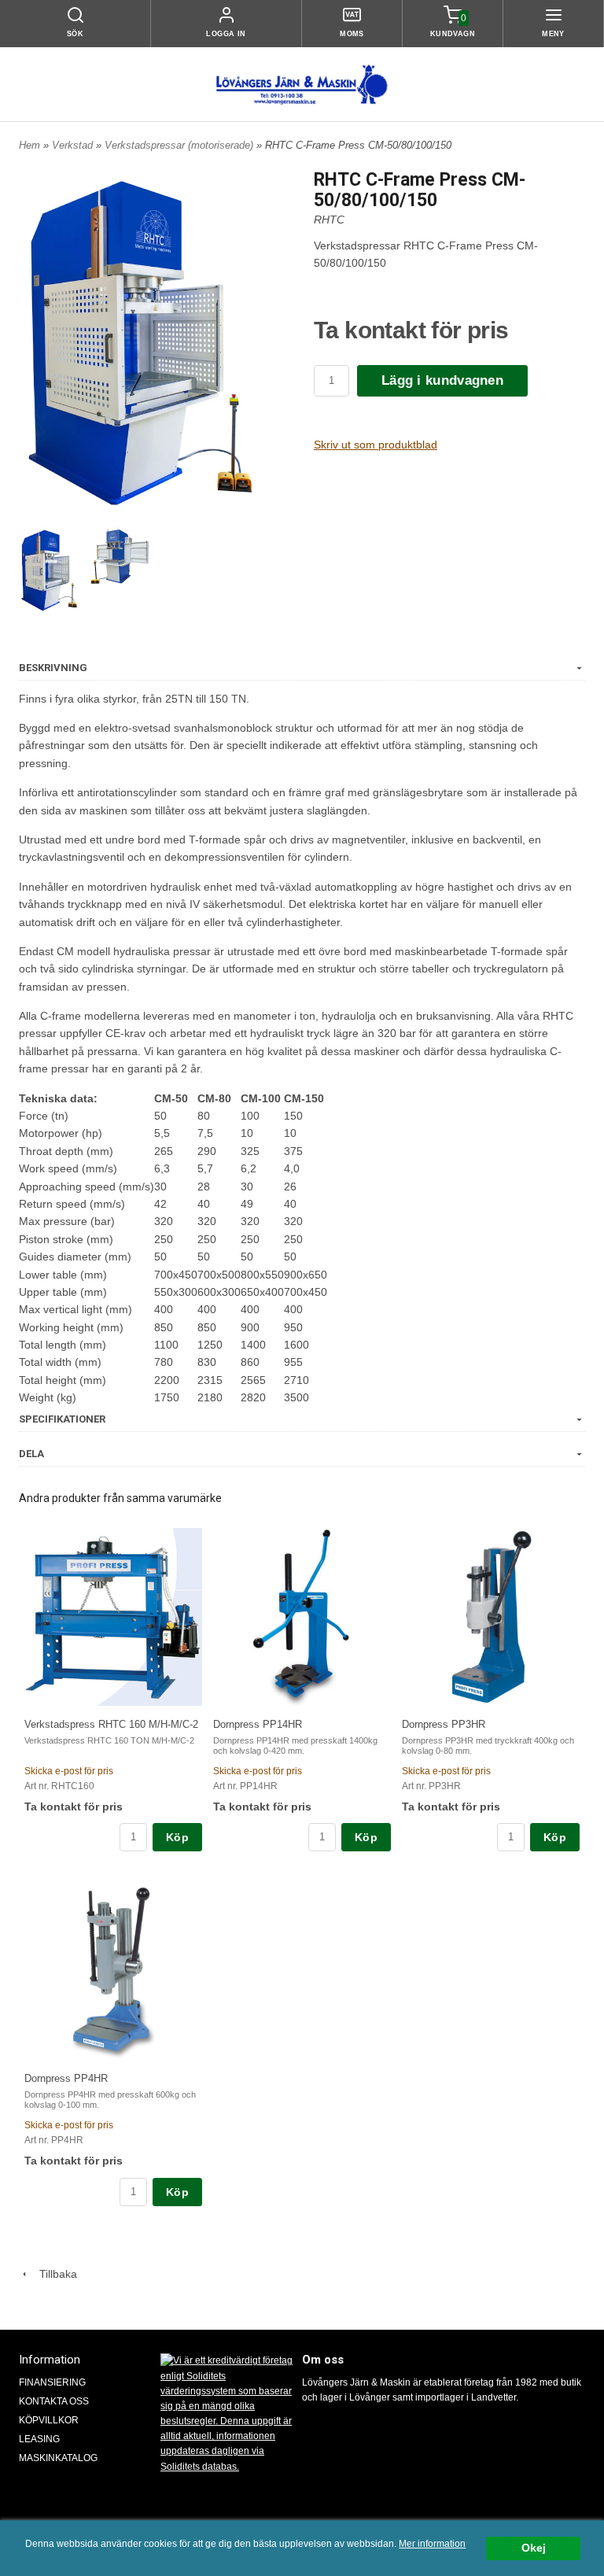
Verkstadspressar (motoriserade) (180, 145)
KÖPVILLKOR (49, 2420)
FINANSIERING (52, 2382)
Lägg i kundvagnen (442, 380)
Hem (29, 145)
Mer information (432, 2544)
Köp (177, 1837)
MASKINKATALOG (58, 2458)
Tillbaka (53, 2274)
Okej (534, 2548)
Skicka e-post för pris (69, 1771)
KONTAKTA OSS (54, 2401)
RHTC (329, 220)
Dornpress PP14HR (258, 1724)
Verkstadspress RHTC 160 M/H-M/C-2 (111, 1724)
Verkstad (74, 145)
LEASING (39, 2439)
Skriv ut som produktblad (376, 445)
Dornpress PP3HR (444, 1724)
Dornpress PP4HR (66, 2078)
